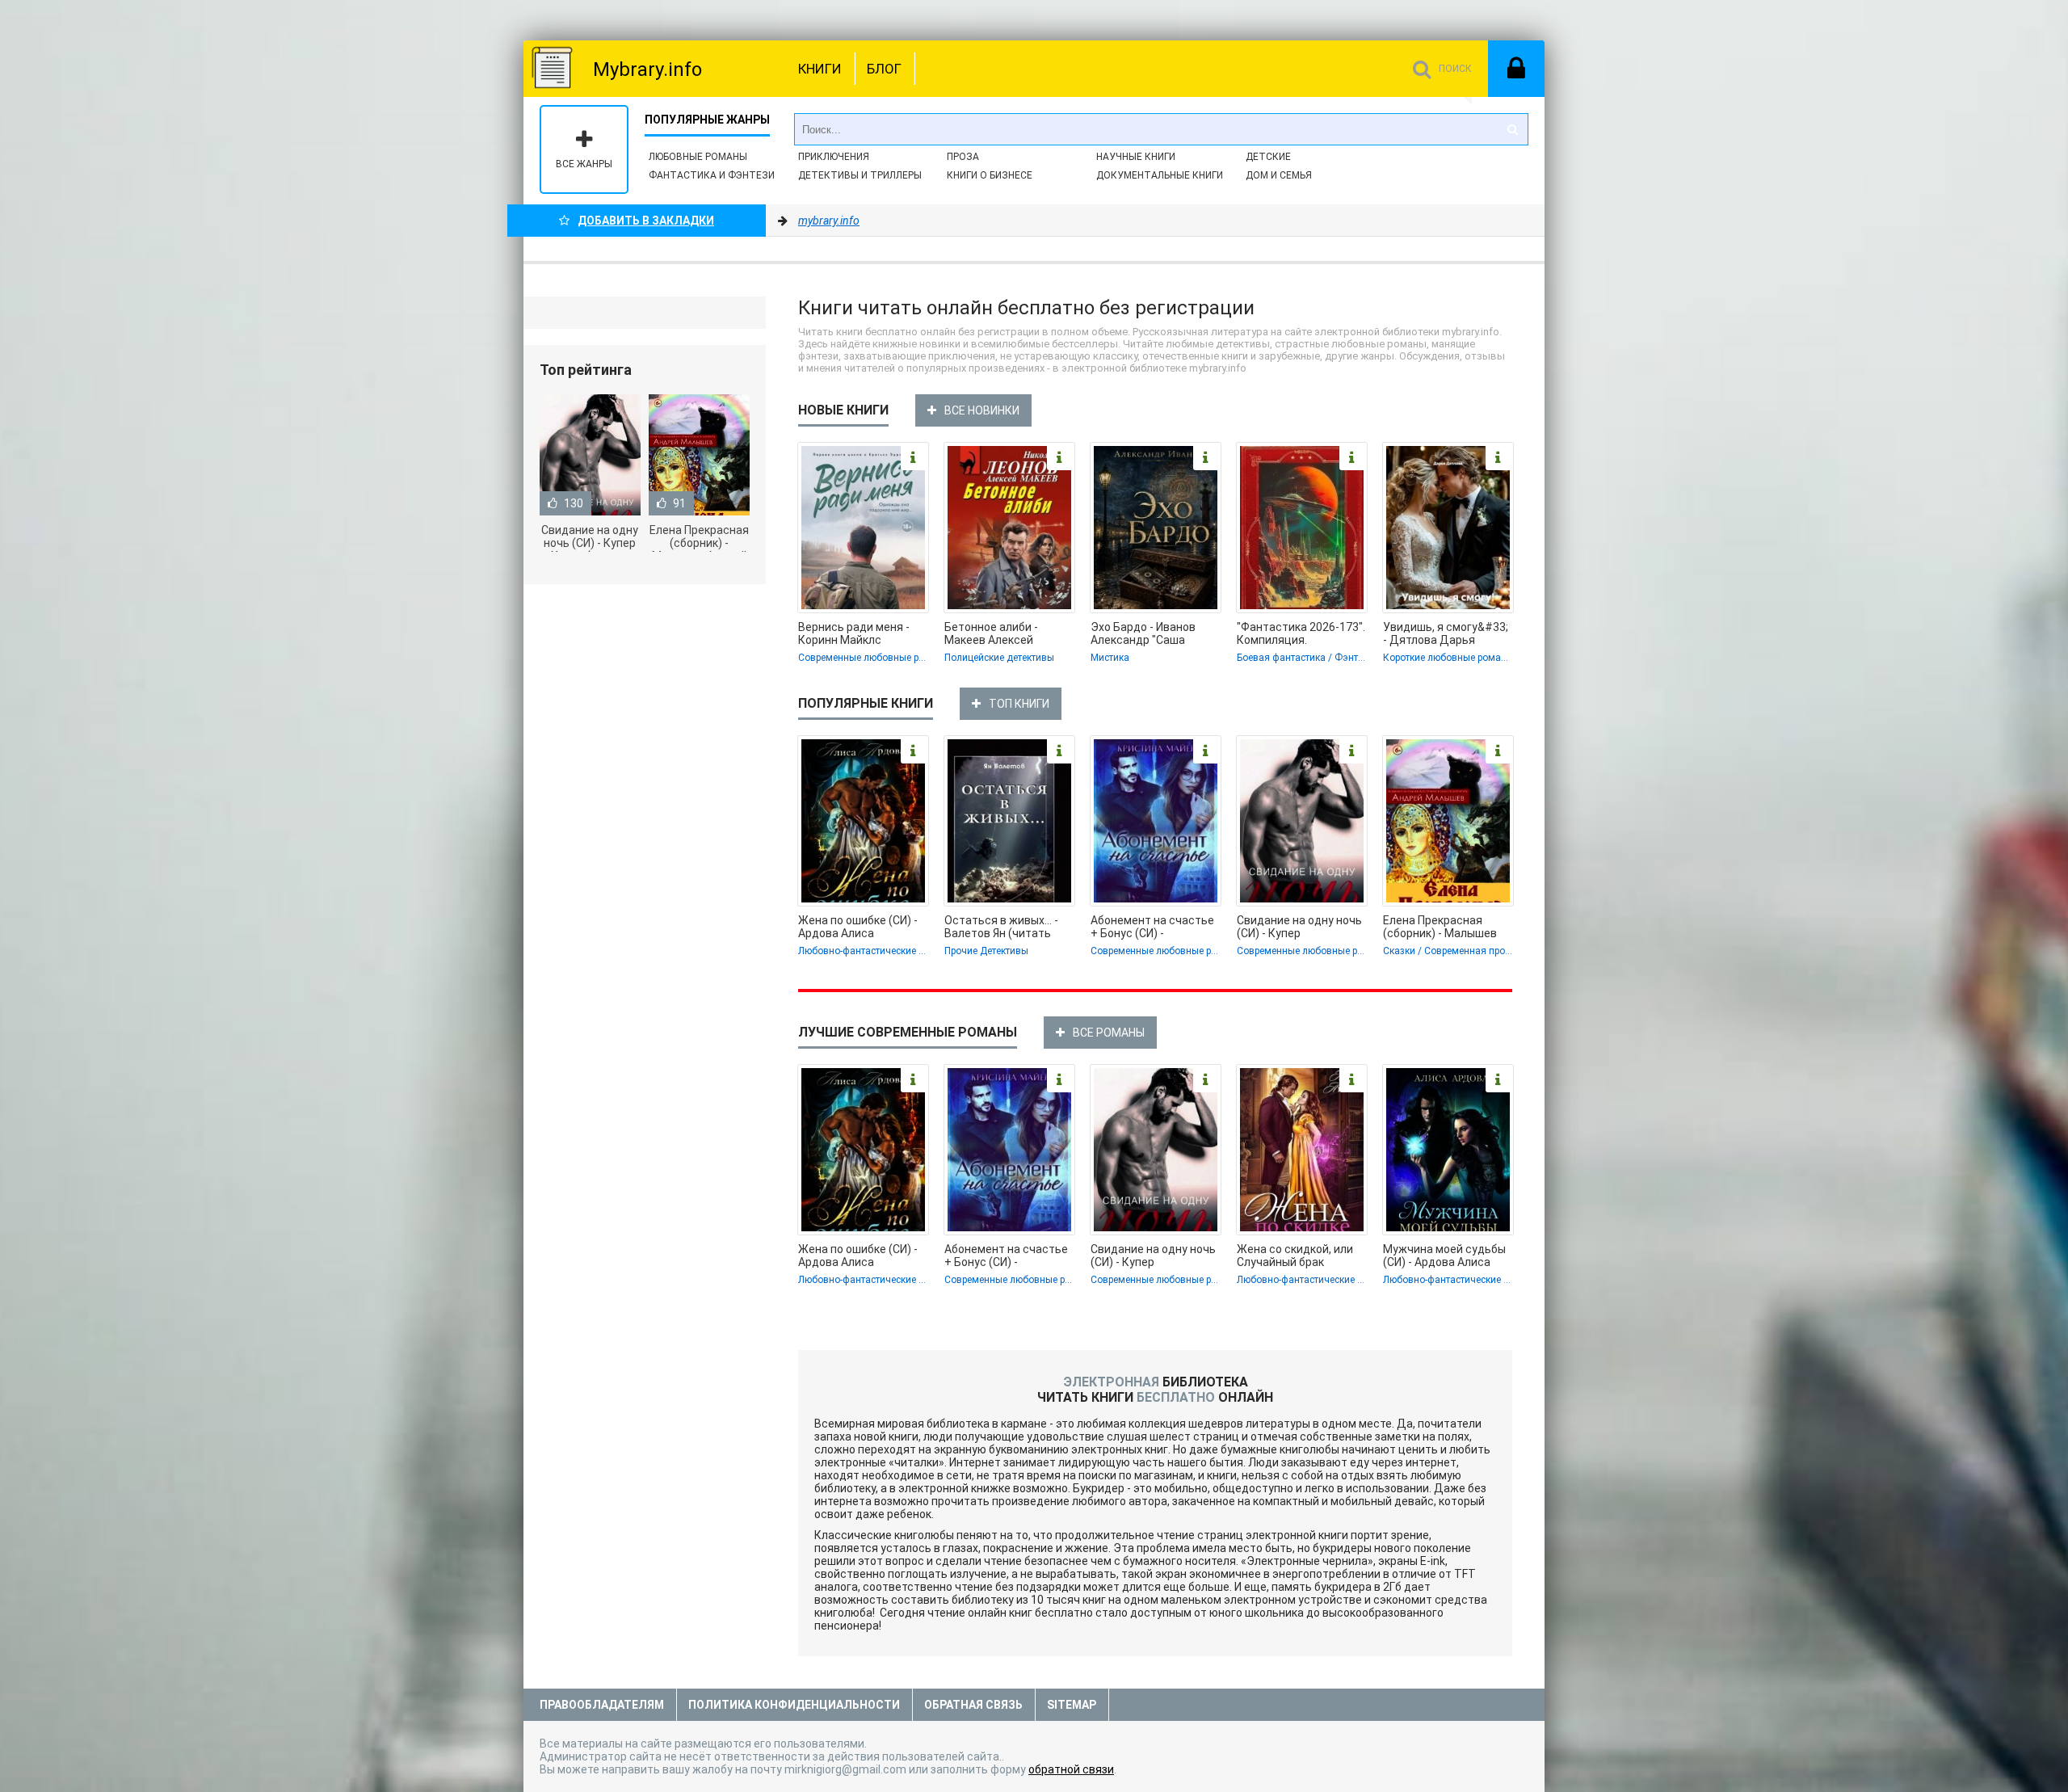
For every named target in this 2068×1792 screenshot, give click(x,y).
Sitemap (1072, 1705)
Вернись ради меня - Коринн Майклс (854, 633)
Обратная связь (973, 1705)
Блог (884, 69)
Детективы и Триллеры (860, 175)
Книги (820, 69)
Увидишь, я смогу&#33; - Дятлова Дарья (1446, 633)
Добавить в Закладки (646, 221)
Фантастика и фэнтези (712, 175)
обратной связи (1071, 1769)
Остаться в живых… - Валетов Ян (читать (1001, 927)
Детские (1268, 157)
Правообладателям (602, 1705)
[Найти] (1512, 129)
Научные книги (1136, 157)
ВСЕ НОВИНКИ (982, 410)
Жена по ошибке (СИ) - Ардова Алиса (858, 927)
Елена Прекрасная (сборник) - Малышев (1440, 927)
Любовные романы (698, 157)
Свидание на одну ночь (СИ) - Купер (1299, 927)
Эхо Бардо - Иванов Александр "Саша (1143, 633)
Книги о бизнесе (990, 175)
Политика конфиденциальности (794, 1705)
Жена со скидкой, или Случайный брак (1295, 1256)
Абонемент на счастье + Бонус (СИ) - (1152, 927)
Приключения (834, 157)
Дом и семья (1279, 175)
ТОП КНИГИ (1019, 704)
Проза (963, 157)
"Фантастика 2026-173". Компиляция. (1301, 633)
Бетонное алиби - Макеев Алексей (991, 633)
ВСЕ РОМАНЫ (1109, 1033)
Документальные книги (1160, 175)
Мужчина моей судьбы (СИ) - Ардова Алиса (1444, 1256)
